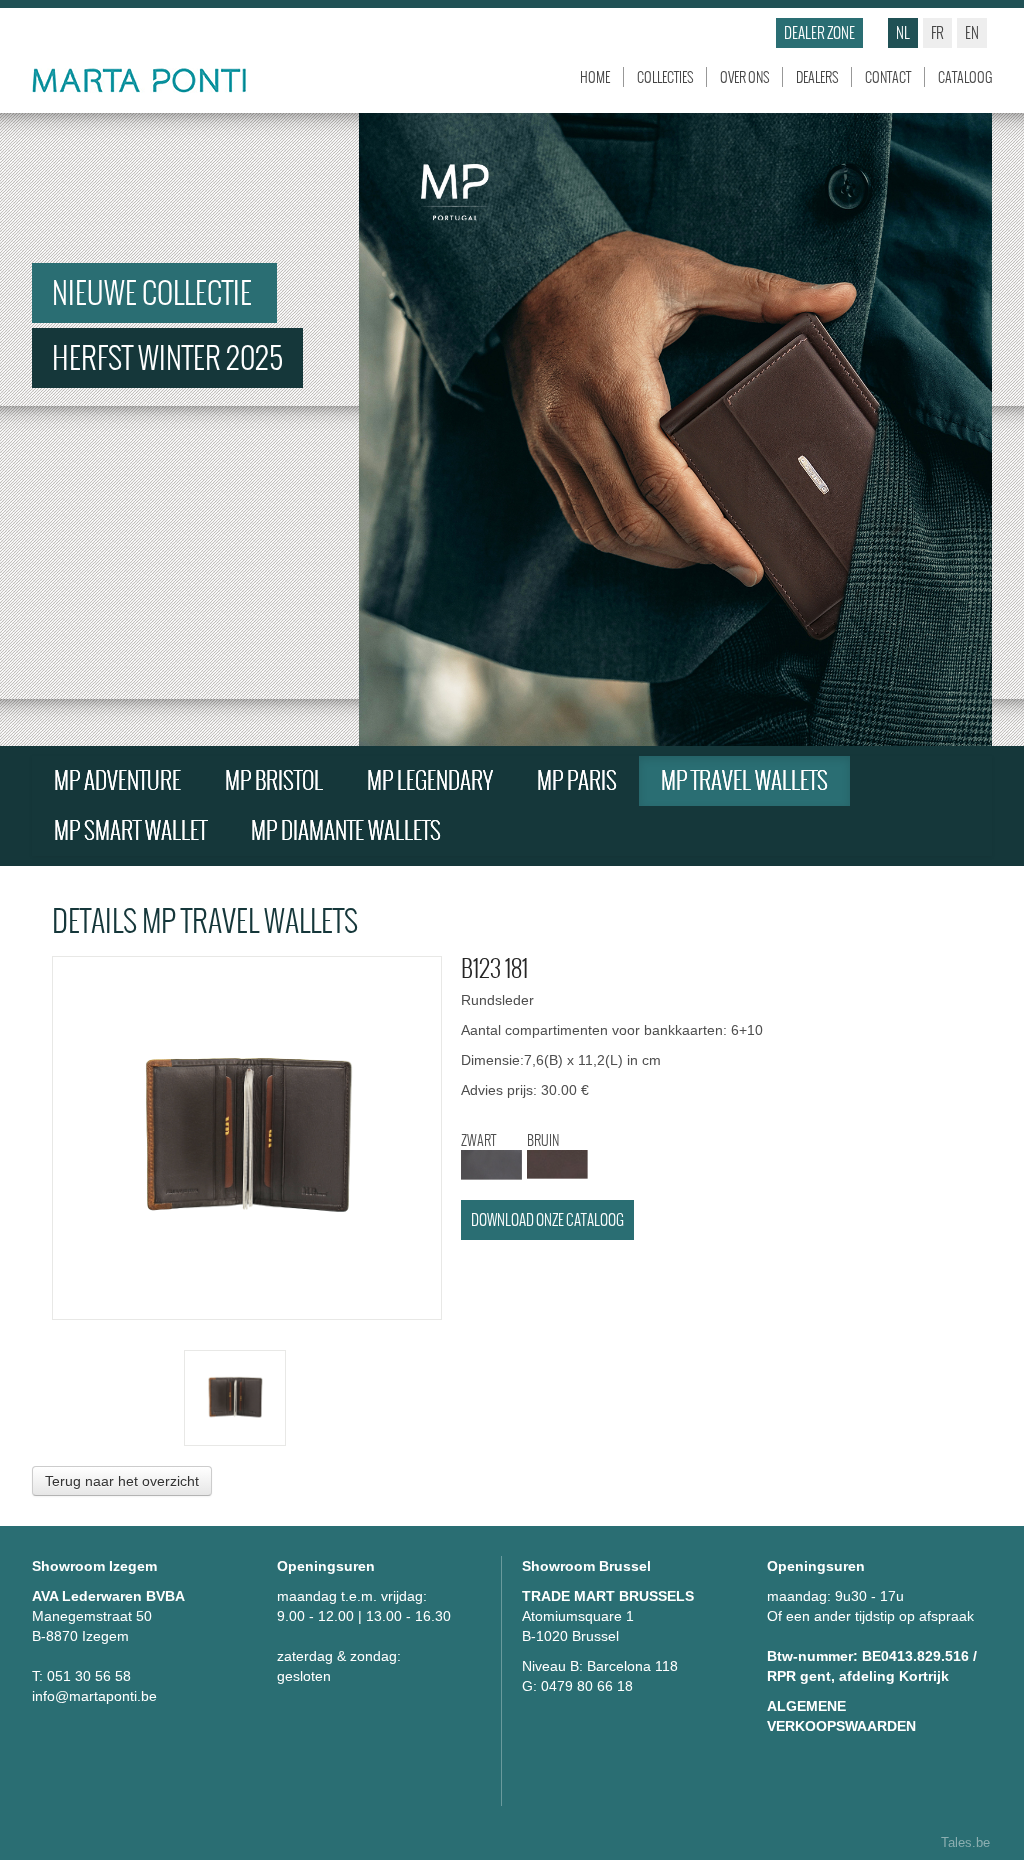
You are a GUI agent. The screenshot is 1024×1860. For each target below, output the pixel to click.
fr (937, 32)
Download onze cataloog (547, 1219)
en (972, 32)
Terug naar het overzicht (122, 1481)
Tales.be (965, 1843)
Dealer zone (819, 32)
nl (903, 32)
